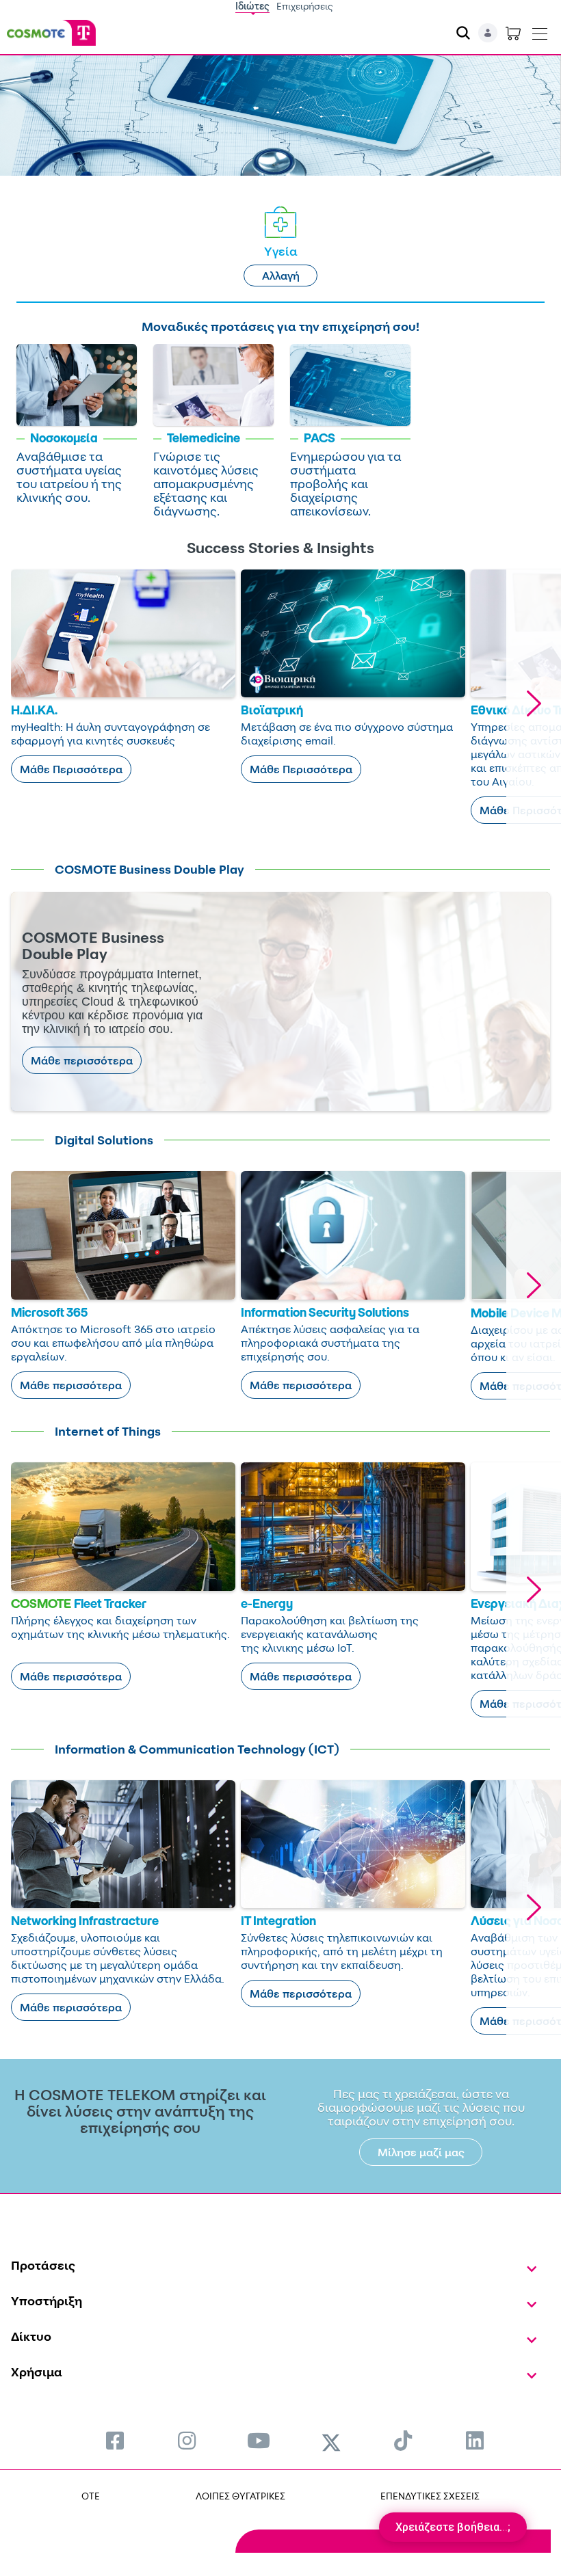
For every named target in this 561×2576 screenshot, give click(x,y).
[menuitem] (115, 2440)
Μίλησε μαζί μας (421, 2152)
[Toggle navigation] (540, 31)
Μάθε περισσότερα (82, 1060)
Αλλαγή (281, 276)
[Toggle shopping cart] (513, 33)
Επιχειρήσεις (305, 6)
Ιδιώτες (252, 6)
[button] (534, 703)
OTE (91, 2496)
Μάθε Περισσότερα (71, 769)
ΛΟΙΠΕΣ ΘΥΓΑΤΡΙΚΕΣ (240, 2496)
